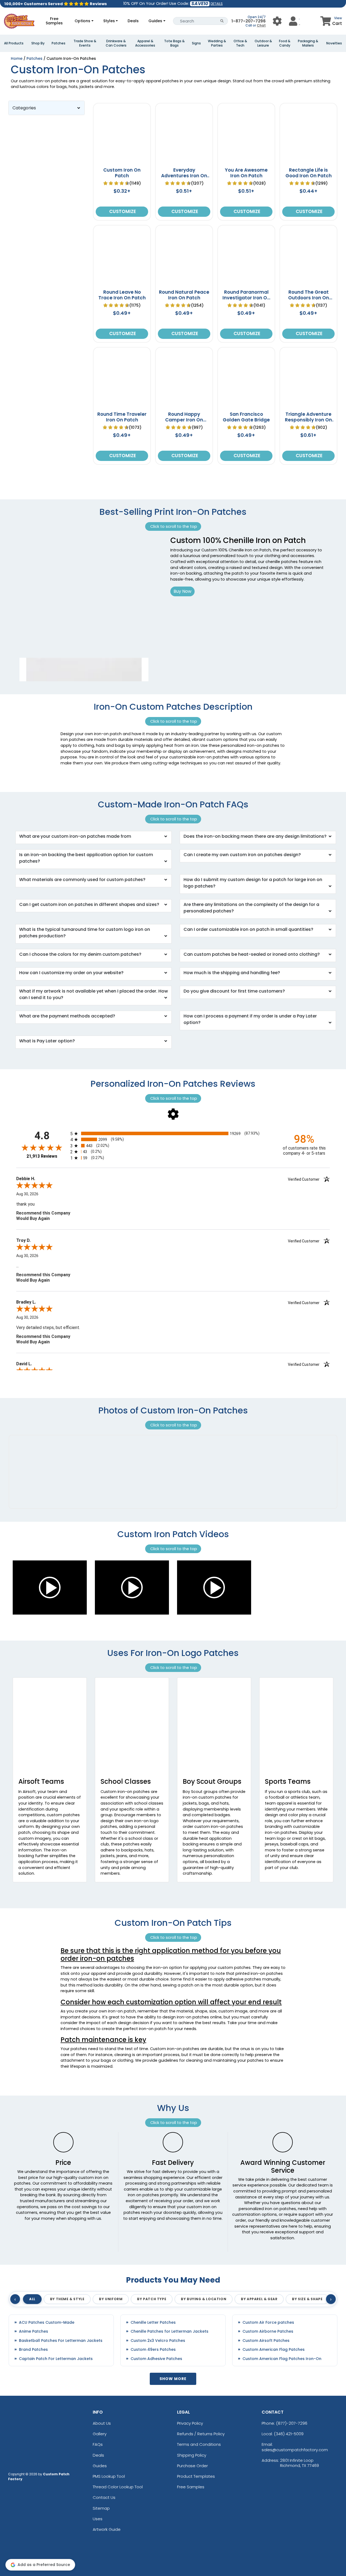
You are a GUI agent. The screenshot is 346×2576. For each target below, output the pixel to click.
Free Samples (54, 21)
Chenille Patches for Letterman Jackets (169, 2331)
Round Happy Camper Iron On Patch (184, 420)
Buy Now (182, 591)
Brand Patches (33, 2350)
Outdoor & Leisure (263, 43)
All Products (14, 43)
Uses (98, 2519)
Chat (261, 25)
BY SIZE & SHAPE (307, 2299)
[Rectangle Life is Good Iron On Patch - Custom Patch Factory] (308, 162)
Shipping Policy (192, 2455)
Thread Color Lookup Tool (118, 2487)
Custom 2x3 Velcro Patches (158, 2341)
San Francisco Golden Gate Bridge (246, 417)
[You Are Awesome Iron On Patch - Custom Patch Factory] (246, 162)
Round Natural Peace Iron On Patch (184, 295)
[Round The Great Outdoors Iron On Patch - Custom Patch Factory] (308, 284)
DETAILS (217, 4)
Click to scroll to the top (173, 526)
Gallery (100, 2434)
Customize (122, 211)
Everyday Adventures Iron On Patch (184, 176)
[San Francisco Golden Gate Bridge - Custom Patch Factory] (246, 406)
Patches (59, 43)
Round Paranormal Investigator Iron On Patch (246, 298)
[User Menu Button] (277, 21)
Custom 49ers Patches (153, 2350)
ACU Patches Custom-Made (47, 2323)
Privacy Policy (190, 2423)
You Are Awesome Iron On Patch (246, 173)
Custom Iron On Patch (122, 173)
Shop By (38, 43)
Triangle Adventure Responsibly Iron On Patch (308, 420)
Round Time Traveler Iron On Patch (122, 417)
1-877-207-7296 (249, 21)
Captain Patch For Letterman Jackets (56, 2359)
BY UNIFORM (111, 2299)
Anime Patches (34, 2331)
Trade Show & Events (85, 43)
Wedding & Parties (217, 43)
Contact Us (104, 2497)
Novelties (334, 43)
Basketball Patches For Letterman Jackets (61, 2341)
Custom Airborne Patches (268, 2331)
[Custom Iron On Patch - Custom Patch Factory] (122, 162)
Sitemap (101, 2508)
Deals (133, 21)
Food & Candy (285, 43)
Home (17, 58)
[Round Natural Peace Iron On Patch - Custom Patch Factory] (184, 284)
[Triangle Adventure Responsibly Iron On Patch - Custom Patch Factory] (308, 406)
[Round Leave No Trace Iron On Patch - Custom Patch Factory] (122, 284)
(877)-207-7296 (292, 2423)
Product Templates (196, 2476)
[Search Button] (222, 21)
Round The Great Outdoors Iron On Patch (309, 298)
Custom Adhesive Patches (156, 2359)
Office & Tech (240, 43)
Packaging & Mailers (308, 43)
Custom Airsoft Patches (266, 2341)
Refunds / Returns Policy (201, 2434)
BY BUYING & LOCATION (204, 2299)
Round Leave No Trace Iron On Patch (122, 295)
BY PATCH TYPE (152, 2299)
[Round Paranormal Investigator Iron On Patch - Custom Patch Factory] (246, 284)
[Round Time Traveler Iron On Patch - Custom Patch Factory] (122, 406)
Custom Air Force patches (268, 2323)
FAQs (98, 2444)
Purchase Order (192, 2466)
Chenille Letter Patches (153, 2323)
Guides (155, 21)
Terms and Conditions (199, 2444)
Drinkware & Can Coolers (116, 43)
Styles (109, 21)
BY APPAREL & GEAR (259, 2299)
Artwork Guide (107, 2529)
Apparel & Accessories (145, 43)
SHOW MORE (173, 2379)
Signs (196, 43)
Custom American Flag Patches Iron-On (282, 2359)
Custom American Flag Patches (274, 2350)
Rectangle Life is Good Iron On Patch (309, 173)
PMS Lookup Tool (109, 2476)
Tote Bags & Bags (174, 43)
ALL (32, 2299)
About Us (102, 2423)
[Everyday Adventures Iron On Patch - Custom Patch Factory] (184, 162)
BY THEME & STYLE (67, 2299)
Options (82, 21)
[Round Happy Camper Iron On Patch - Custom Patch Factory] (184, 406)
